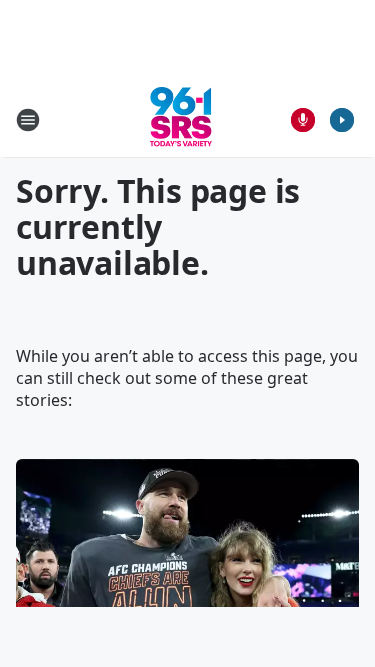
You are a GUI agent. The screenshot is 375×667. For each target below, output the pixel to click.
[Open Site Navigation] (28, 120)
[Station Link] (181, 119)
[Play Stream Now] (342, 120)
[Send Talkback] (303, 120)
